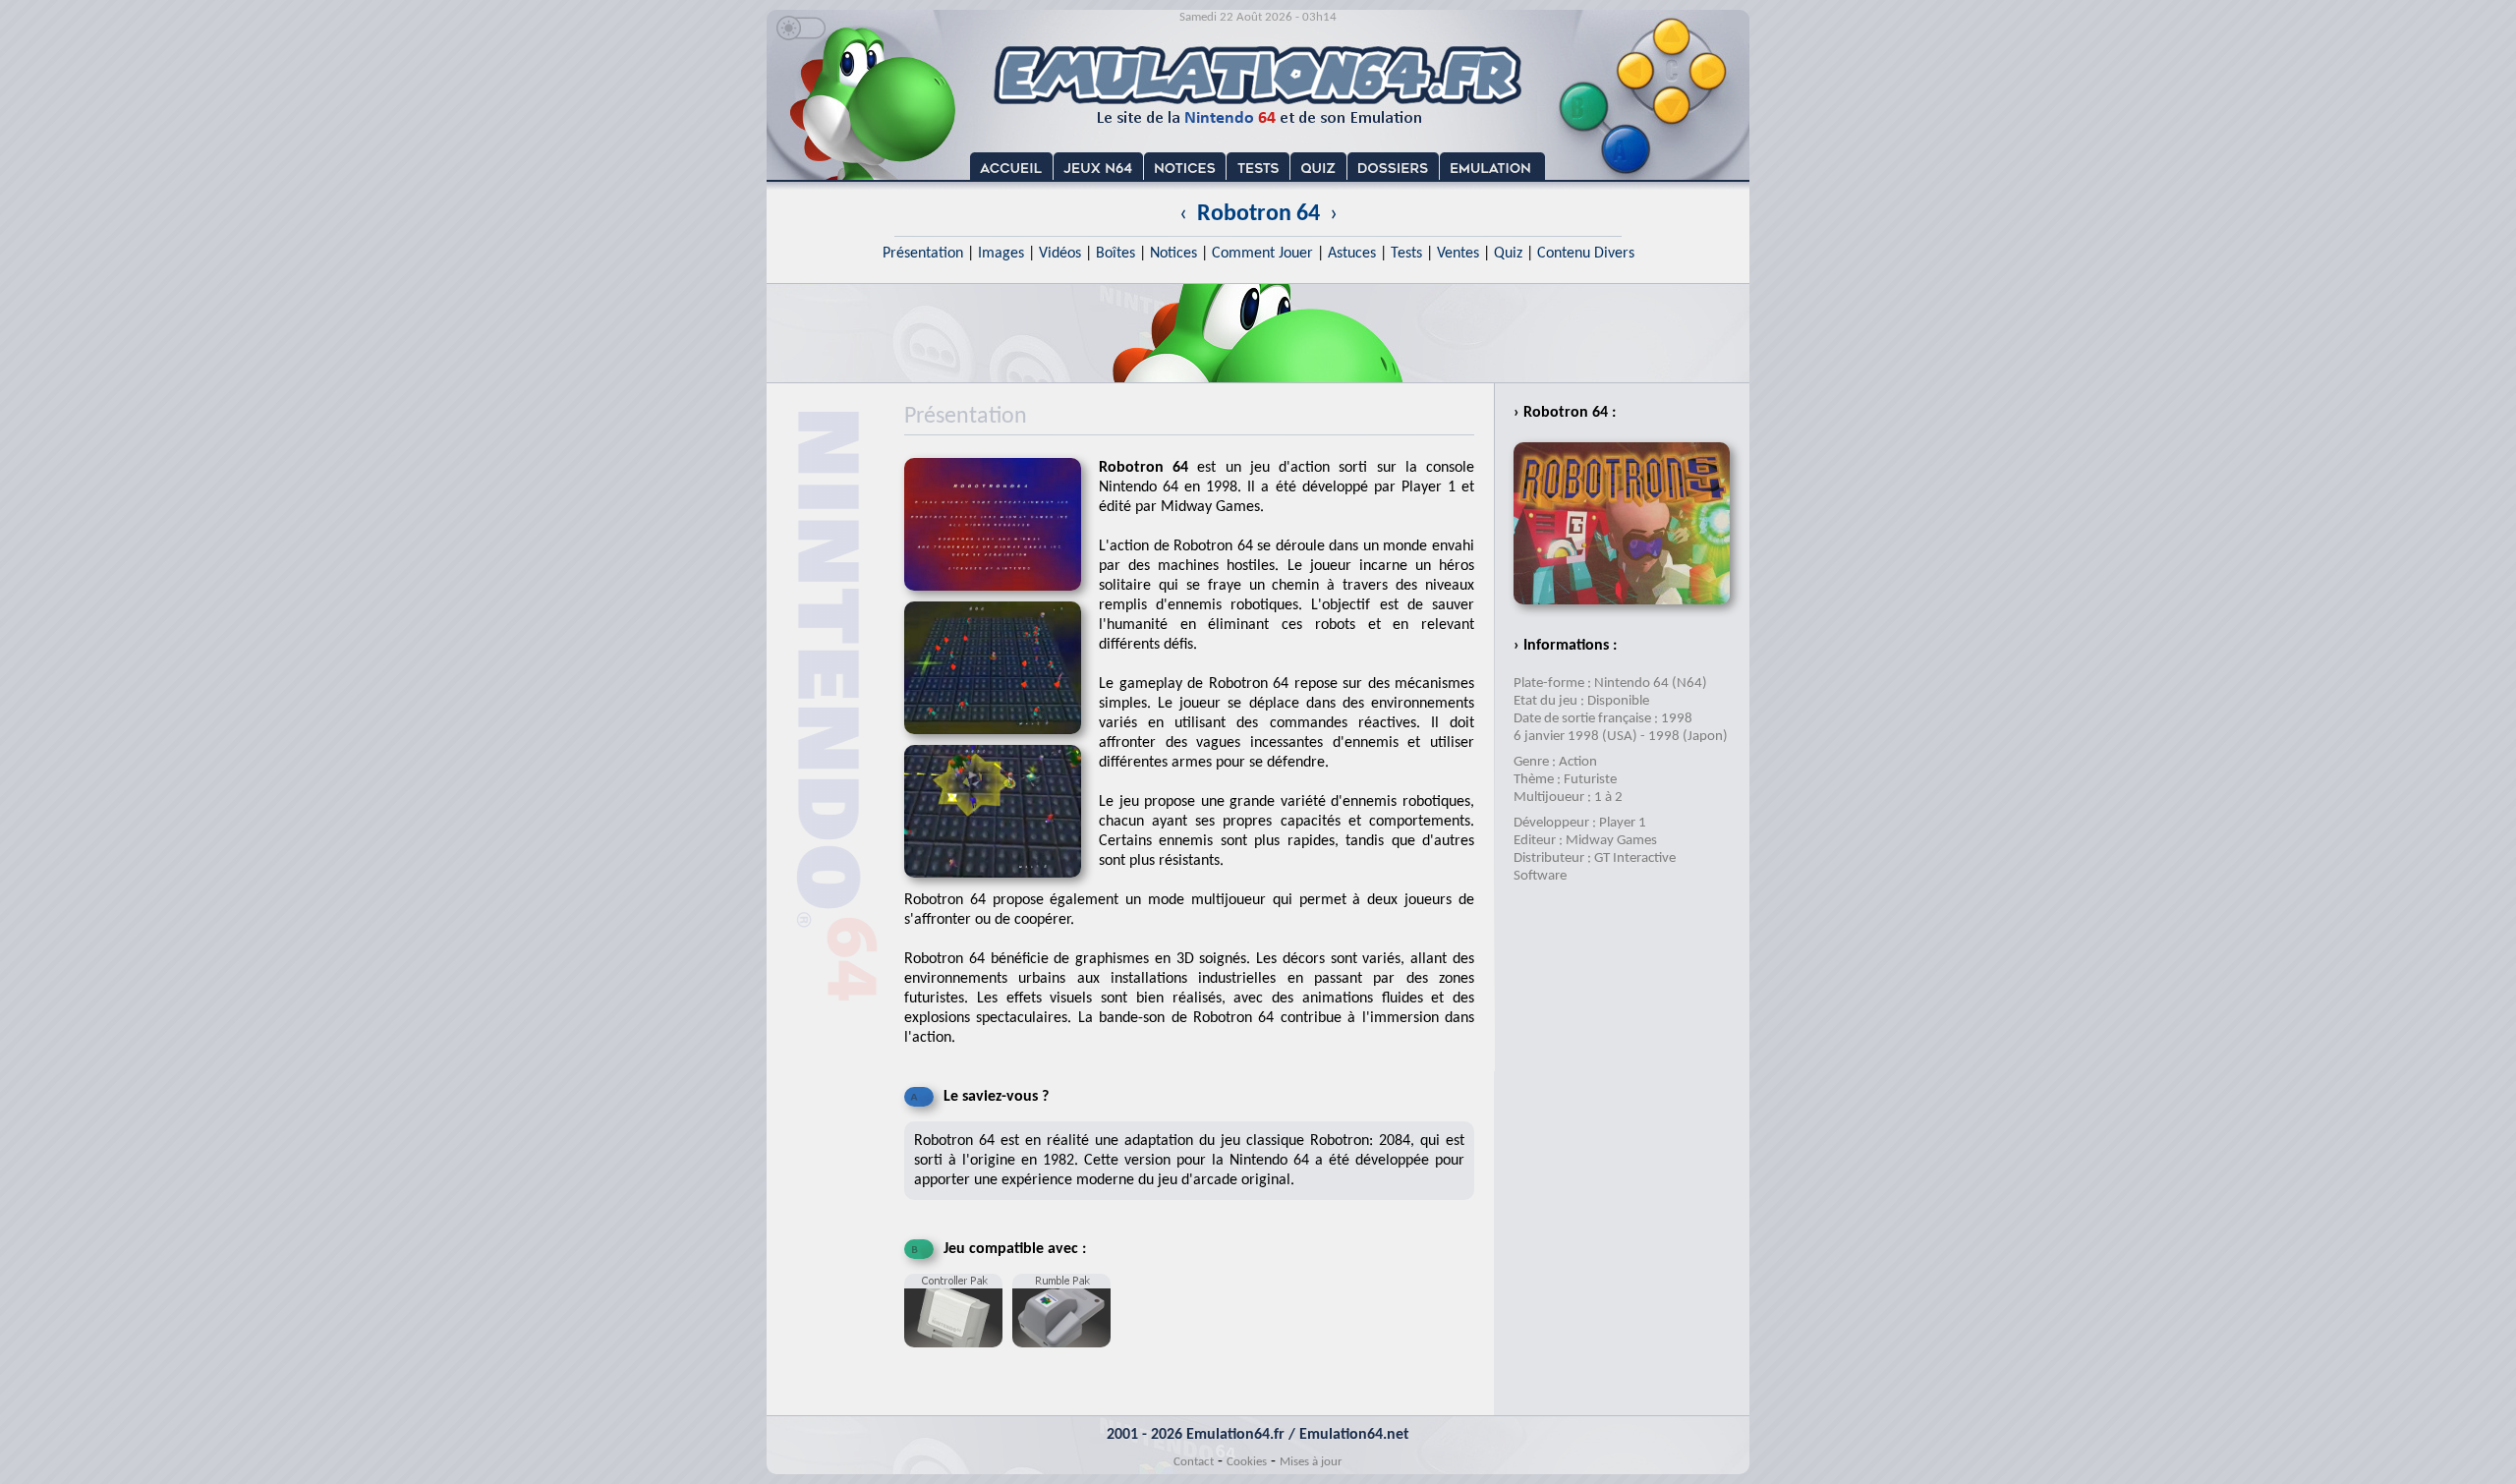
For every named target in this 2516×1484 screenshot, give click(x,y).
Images (1001, 254)
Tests (1406, 254)
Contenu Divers (1586, 254)
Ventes (1458, 254)
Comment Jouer (1262, 254)
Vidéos (1060, 254)
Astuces (1352, 254)
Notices (1173, 254)
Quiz (1508, 254)
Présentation (923, 254)
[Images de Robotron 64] (1001, 741)
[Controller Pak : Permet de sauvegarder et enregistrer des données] (958, 1355)
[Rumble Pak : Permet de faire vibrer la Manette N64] (1066, 1355)
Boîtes (1115, 254)
